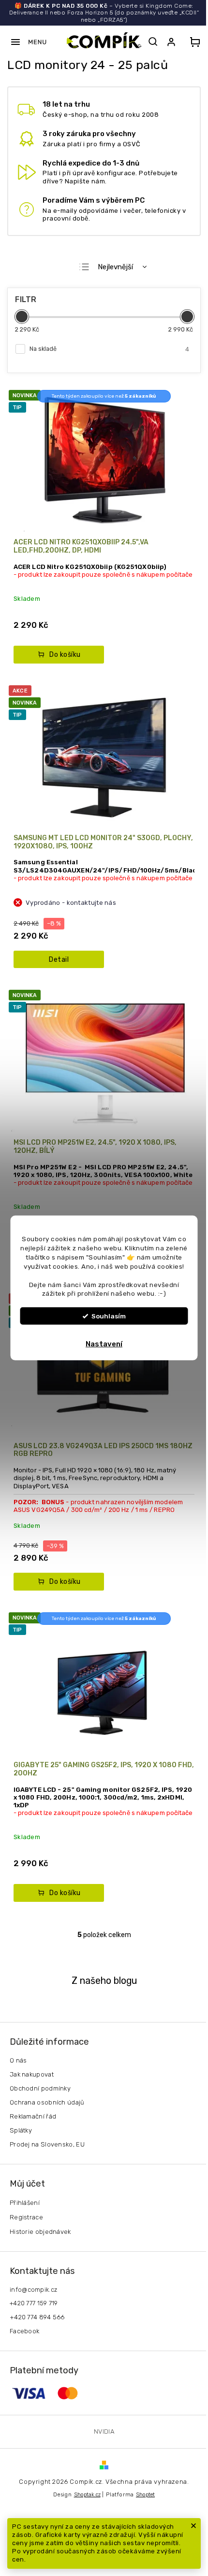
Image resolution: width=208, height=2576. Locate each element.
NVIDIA (104, 2431)
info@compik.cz (33, 2290)
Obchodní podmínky (40, 2088)
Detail (59, 960)
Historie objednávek (40, 2232)
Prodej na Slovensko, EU (47, 2144)
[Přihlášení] (173, 42)
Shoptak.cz (87, 2495)
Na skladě (109, 349)
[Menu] (28, 42)
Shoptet (145, 2495)
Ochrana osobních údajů (47, 2102)
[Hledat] (153, 42)
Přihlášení (25, 2203)
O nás (18, 2060)
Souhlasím (109, 1316)
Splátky (21, 2130)
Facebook (24, 2331)
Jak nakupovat (32, 2074)
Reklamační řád (33, 2116)
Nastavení (104, 1344)
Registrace (26, 2217)
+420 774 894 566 (37, 2317)
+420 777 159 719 (34, 2303)
